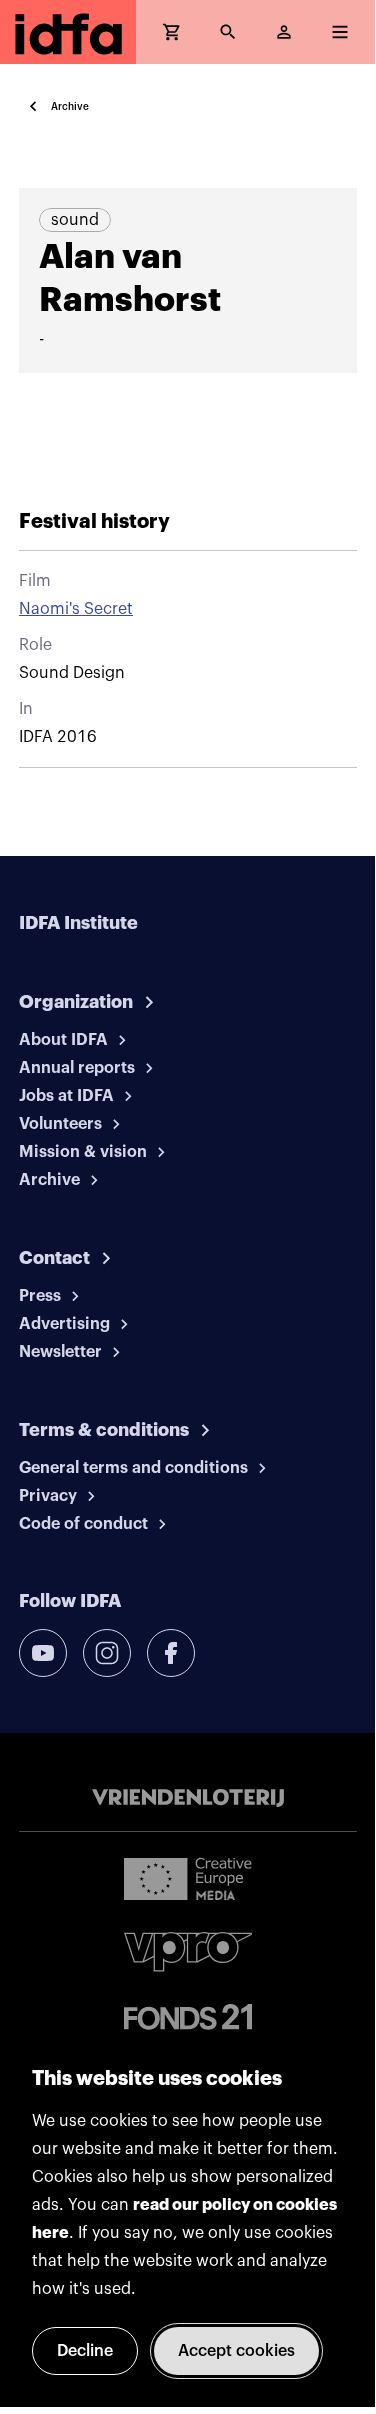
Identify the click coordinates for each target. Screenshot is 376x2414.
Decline (85, 2351)
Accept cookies (236, 2351)
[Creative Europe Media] (188, 1878)
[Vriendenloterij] (188, 1798)
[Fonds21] (188, 2017)
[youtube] (43, 1653)
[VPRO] (188, 1951)
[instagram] (107, 1653)
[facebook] (171, 1653)
